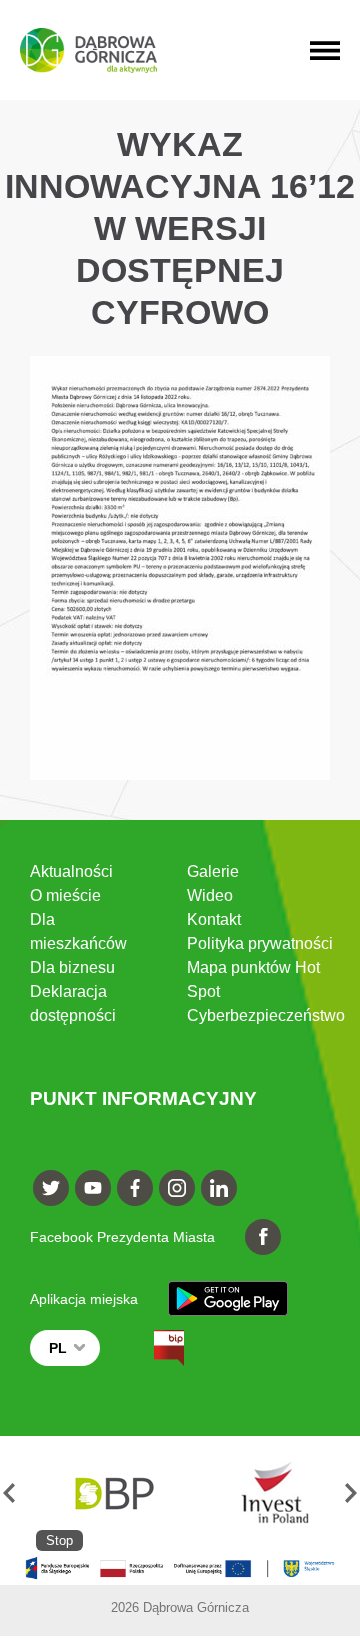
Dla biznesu (72, 967)
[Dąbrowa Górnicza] (88, 50)
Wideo (210, 895)
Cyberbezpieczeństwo (266, 1015)
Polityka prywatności (260, 943)
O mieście (65, 895)
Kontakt (214, 919)
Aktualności (71, 871)
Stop (59, 1540)
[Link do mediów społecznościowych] (51, 1188)
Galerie (213, 871)
